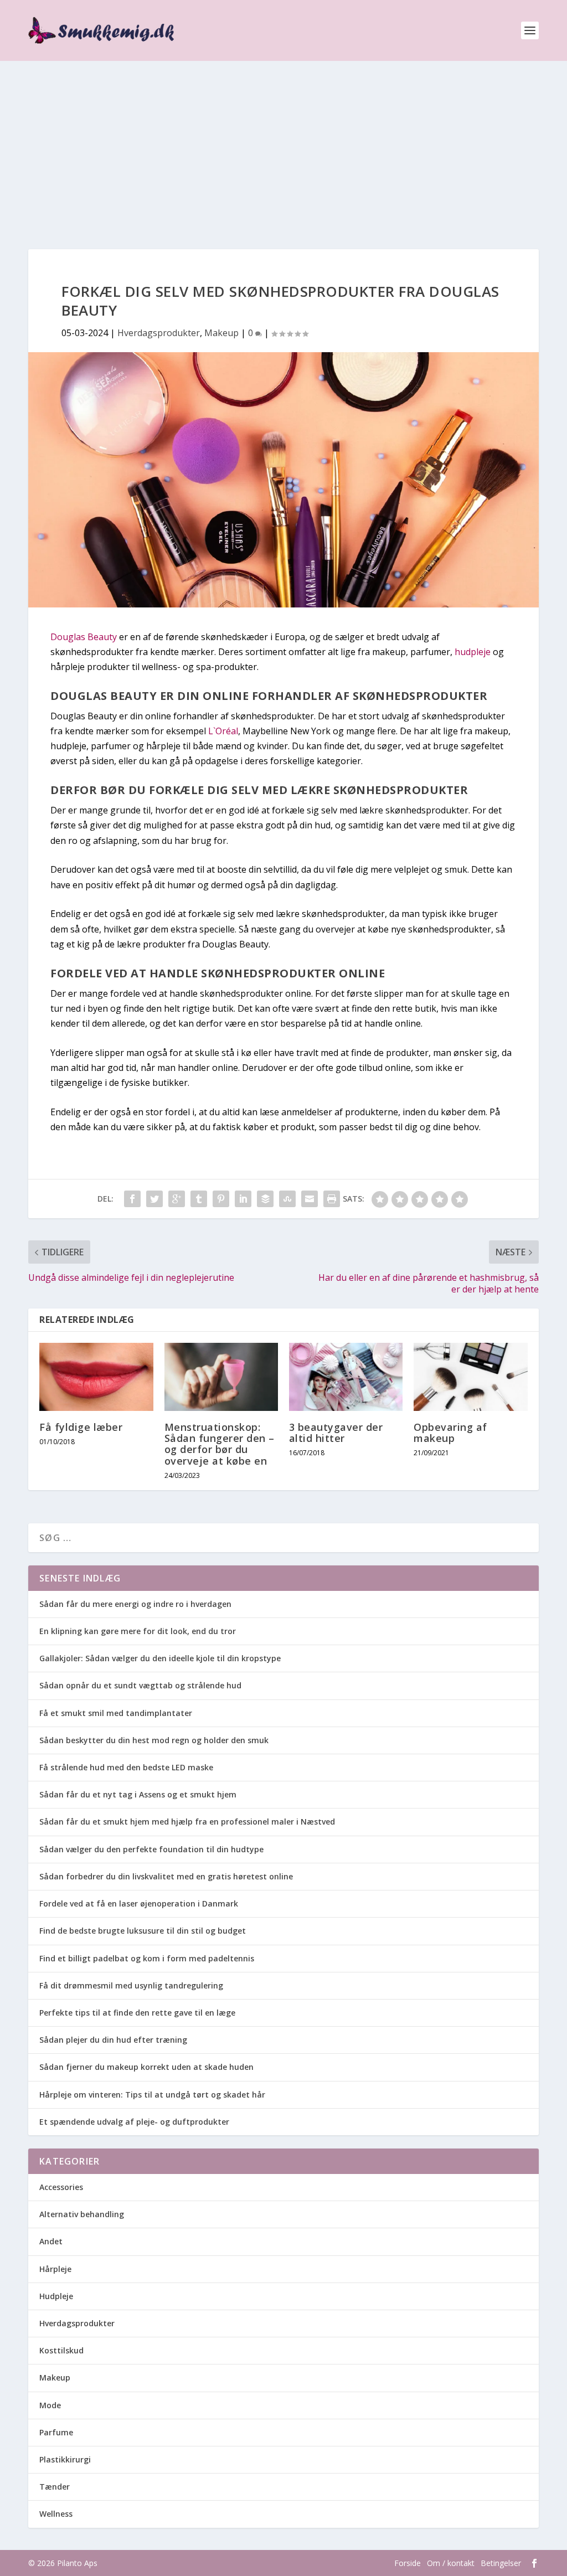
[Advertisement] (283, 144)
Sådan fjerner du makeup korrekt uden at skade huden (146, 2067)
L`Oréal (223, 731)
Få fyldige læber (81, 1427)
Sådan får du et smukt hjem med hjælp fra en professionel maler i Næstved (187, 1822)
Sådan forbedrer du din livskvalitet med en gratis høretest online (166, 1876)
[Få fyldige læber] (96, 1377)
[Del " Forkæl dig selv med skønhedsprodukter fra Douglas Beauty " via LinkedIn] (243, 1199)
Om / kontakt (451, 2563)
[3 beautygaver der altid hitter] (346, 1377)
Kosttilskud (61, 2350)
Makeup (221, 333)
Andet (51, 2241)
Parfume (56, 2432)
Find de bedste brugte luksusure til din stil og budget (143, 1931)
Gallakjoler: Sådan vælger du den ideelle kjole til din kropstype (160, 1658)
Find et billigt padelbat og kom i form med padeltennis (147, 1958)
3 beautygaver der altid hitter (336, 1433)
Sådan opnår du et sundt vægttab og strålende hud (140, 1685)
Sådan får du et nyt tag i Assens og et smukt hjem (138, 1794)
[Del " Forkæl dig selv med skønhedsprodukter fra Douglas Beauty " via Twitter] (154, 1199)
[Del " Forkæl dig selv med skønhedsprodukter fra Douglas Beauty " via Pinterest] (221, 1199)
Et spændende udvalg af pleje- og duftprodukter (134, 2122)
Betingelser (501, 2563)
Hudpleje (56, 2296)
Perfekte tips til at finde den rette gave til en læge (137, 2013)
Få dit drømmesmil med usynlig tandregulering (131, 1985)
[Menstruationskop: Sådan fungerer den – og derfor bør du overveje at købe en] (221, 1377)
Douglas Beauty (84, 637)
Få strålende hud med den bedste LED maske (126, 1767)
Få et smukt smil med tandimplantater (116, 1713)
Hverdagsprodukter (159, 333)
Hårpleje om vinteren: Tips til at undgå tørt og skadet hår (152, 2095)
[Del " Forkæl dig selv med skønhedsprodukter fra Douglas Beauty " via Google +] (177, 1199)
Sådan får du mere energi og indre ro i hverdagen (135, 1604)
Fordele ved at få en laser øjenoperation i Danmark (139, 1903)
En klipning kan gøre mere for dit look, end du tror (138, 1631)
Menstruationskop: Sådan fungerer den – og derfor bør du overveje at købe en (220, 1444)
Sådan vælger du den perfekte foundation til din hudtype (151, 1849)
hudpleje (474, 652)
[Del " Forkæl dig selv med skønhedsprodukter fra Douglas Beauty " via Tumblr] (199, 1199)
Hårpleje (55, 2269)
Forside (408, 2563)
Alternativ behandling (82, 2214)
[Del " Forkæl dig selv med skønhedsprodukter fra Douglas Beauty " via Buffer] (265, 1199)
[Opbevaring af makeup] (470, 1377)
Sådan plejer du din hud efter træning (113, 2040)
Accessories (61, 2187)
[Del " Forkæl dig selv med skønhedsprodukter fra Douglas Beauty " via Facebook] (132, 1199)
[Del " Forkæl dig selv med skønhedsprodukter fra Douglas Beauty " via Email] (310, 1199)
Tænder (55, 2487)
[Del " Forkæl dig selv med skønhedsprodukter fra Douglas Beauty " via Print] (332, 1199)
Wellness (56, 2514)
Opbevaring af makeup (450, 1433)
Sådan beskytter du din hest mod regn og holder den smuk (154, 1740)
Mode (50, 2405)
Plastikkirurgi (65, 2459)
